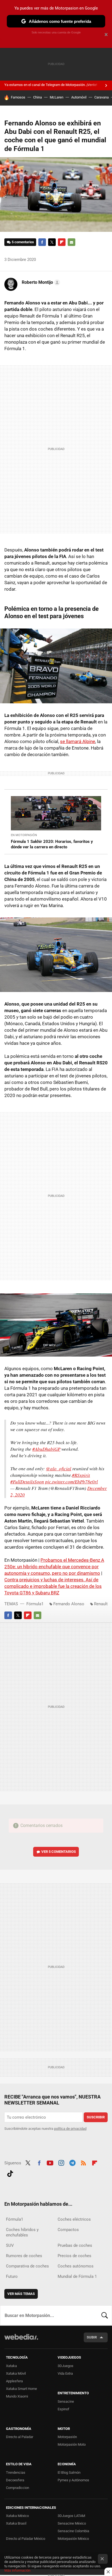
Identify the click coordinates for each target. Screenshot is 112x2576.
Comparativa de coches (27, 2266)
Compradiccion (18, 2488)
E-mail (71, 242)
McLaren (57, 97)
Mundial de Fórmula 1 (77, 2276)
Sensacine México (72, 2523)
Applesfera (14, 2381)
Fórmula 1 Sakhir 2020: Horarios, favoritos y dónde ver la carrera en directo (52, 844)
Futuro (12, 2276)
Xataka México (17, 2516)
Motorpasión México (73, 2539)
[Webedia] (21, 2341)
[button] (40, 282)
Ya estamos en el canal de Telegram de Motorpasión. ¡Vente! (51, 85)
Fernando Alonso (69, 1604)
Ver (59, 1852)
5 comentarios (23, 242)
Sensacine (66, 2401)
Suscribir (96, 2117)
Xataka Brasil (16, 2523)
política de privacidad (70, 2129)
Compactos (68, 2230)
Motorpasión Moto (72, 2444)
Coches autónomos (76, 2266)
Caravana (102, 97)
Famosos (18, 97)
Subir (92, 2337)
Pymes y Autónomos (73, 2480)
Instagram (61, 2162)
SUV (10, 2245)
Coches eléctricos (74, 2219)
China (38, 97)
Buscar (105, 2315)
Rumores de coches (24, 2256)
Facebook (42, 242)
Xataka (11, 2366)
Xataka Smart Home (21, 2389)
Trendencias (16, 2472)
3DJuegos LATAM (71, 2516)
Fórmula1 (35, 1604)
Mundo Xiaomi (17, 2396)
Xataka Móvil (16, 2373)
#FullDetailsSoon (27, 1482)
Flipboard (62, 242)
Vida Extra (65, 2373)
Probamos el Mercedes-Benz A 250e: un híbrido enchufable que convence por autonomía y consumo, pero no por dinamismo (54, 1567)
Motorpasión (67, 2437)
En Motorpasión (24, 835)
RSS (83, 2162)
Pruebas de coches (75, 2245)
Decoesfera (15, 2480)
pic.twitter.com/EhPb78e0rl (71, 1482)
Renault (101, 1604)
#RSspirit (81, 1475)
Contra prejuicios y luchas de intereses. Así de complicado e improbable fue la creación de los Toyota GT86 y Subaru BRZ (53, 1586)
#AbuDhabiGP (46, 1449)
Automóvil (79, 97)
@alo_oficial (59, 1469)
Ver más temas (21, 2294)
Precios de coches (74, 2256)
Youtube (50, 2162)
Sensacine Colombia (73, 2531)
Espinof (63, 2409)
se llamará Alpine (78, 741)
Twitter (52, 242)
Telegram (72, 2162)
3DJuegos (66, 2366)
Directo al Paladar (20, 2437)
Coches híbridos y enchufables (22, 2232)
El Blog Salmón (69, 2472)
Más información (17, 2570)
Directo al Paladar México (26, 2539)
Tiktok (10, 2173)
